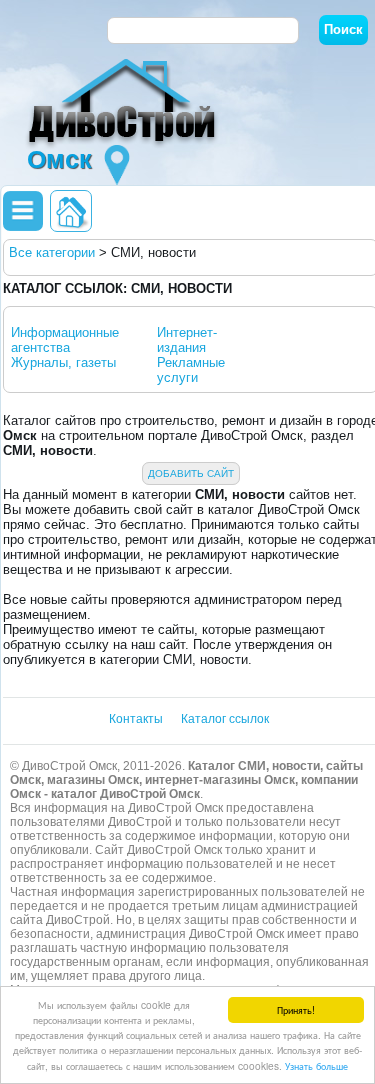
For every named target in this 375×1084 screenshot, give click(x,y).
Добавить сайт (191, 473)
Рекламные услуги (191, 370)
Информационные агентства (65, 340)
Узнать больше (316, 1065)
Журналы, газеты (63, 362)
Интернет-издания (187, 340)
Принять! (296, 1009)
